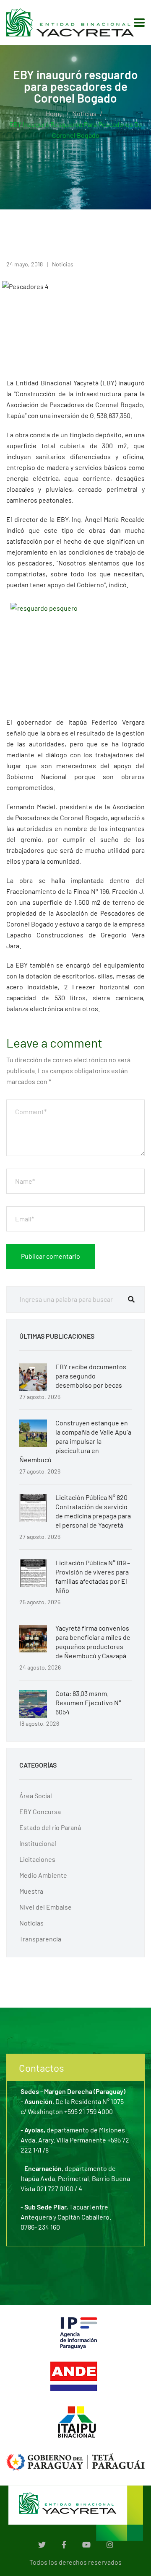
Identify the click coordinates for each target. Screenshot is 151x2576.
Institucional (38, 1843)
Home (54, 113)
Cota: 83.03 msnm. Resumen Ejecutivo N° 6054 (88, 1702)
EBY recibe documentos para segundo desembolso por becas (91, 1376)
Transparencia (40, 1939)
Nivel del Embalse (46, 1907)
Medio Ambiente (43, 1875)
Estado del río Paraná (50, 1827)
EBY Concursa (40, 1811)
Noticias (84, 113)
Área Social (36, 1795)
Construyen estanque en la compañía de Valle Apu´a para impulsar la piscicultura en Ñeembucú (75, 1441)
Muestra (31, 1891)
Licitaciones (37, 1859)
